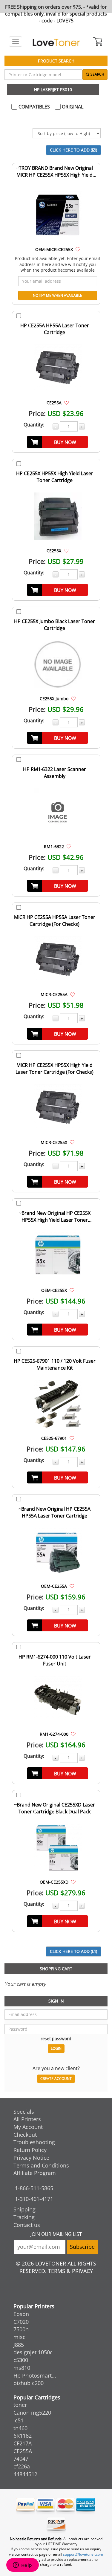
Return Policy (30, 2150)
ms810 (22, 2368)
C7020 (21, 2322)
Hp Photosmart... (35, 2375)
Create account (56, 2079)
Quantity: (34, 425)
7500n (21, 2329)
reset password (56, 2039)
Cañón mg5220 (32, 2413)
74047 (21, 2459)
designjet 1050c (33, 2352)
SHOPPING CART (56, 1969)
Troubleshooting (34, 2142)
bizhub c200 (29, 2383)
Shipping (24, 2209)
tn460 (20, 2428)
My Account (28, 2127)
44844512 (25, 2474)
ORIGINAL (72, 107)
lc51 (19, 2420)
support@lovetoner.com (83, 2554)
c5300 (21, 2360)
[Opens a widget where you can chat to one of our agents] (22, 2566)
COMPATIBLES (34, 107)
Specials (24, 2112)
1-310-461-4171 (34, 2199)
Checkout (25, 2135)
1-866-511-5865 (34, 2188)
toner (20, 2405)
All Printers (27, 2119)
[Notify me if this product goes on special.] (78, 249)
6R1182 (23, 2436)
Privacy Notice (31, 2158)
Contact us (27, 2225)
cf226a (22, 2466)
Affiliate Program (35, 2173)
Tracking (24, 2217)
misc (19, 2337)
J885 (19, 2345)
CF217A (23, 2443)
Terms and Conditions (41, 2165)
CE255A (23, 2451)
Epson (21, 2314)
